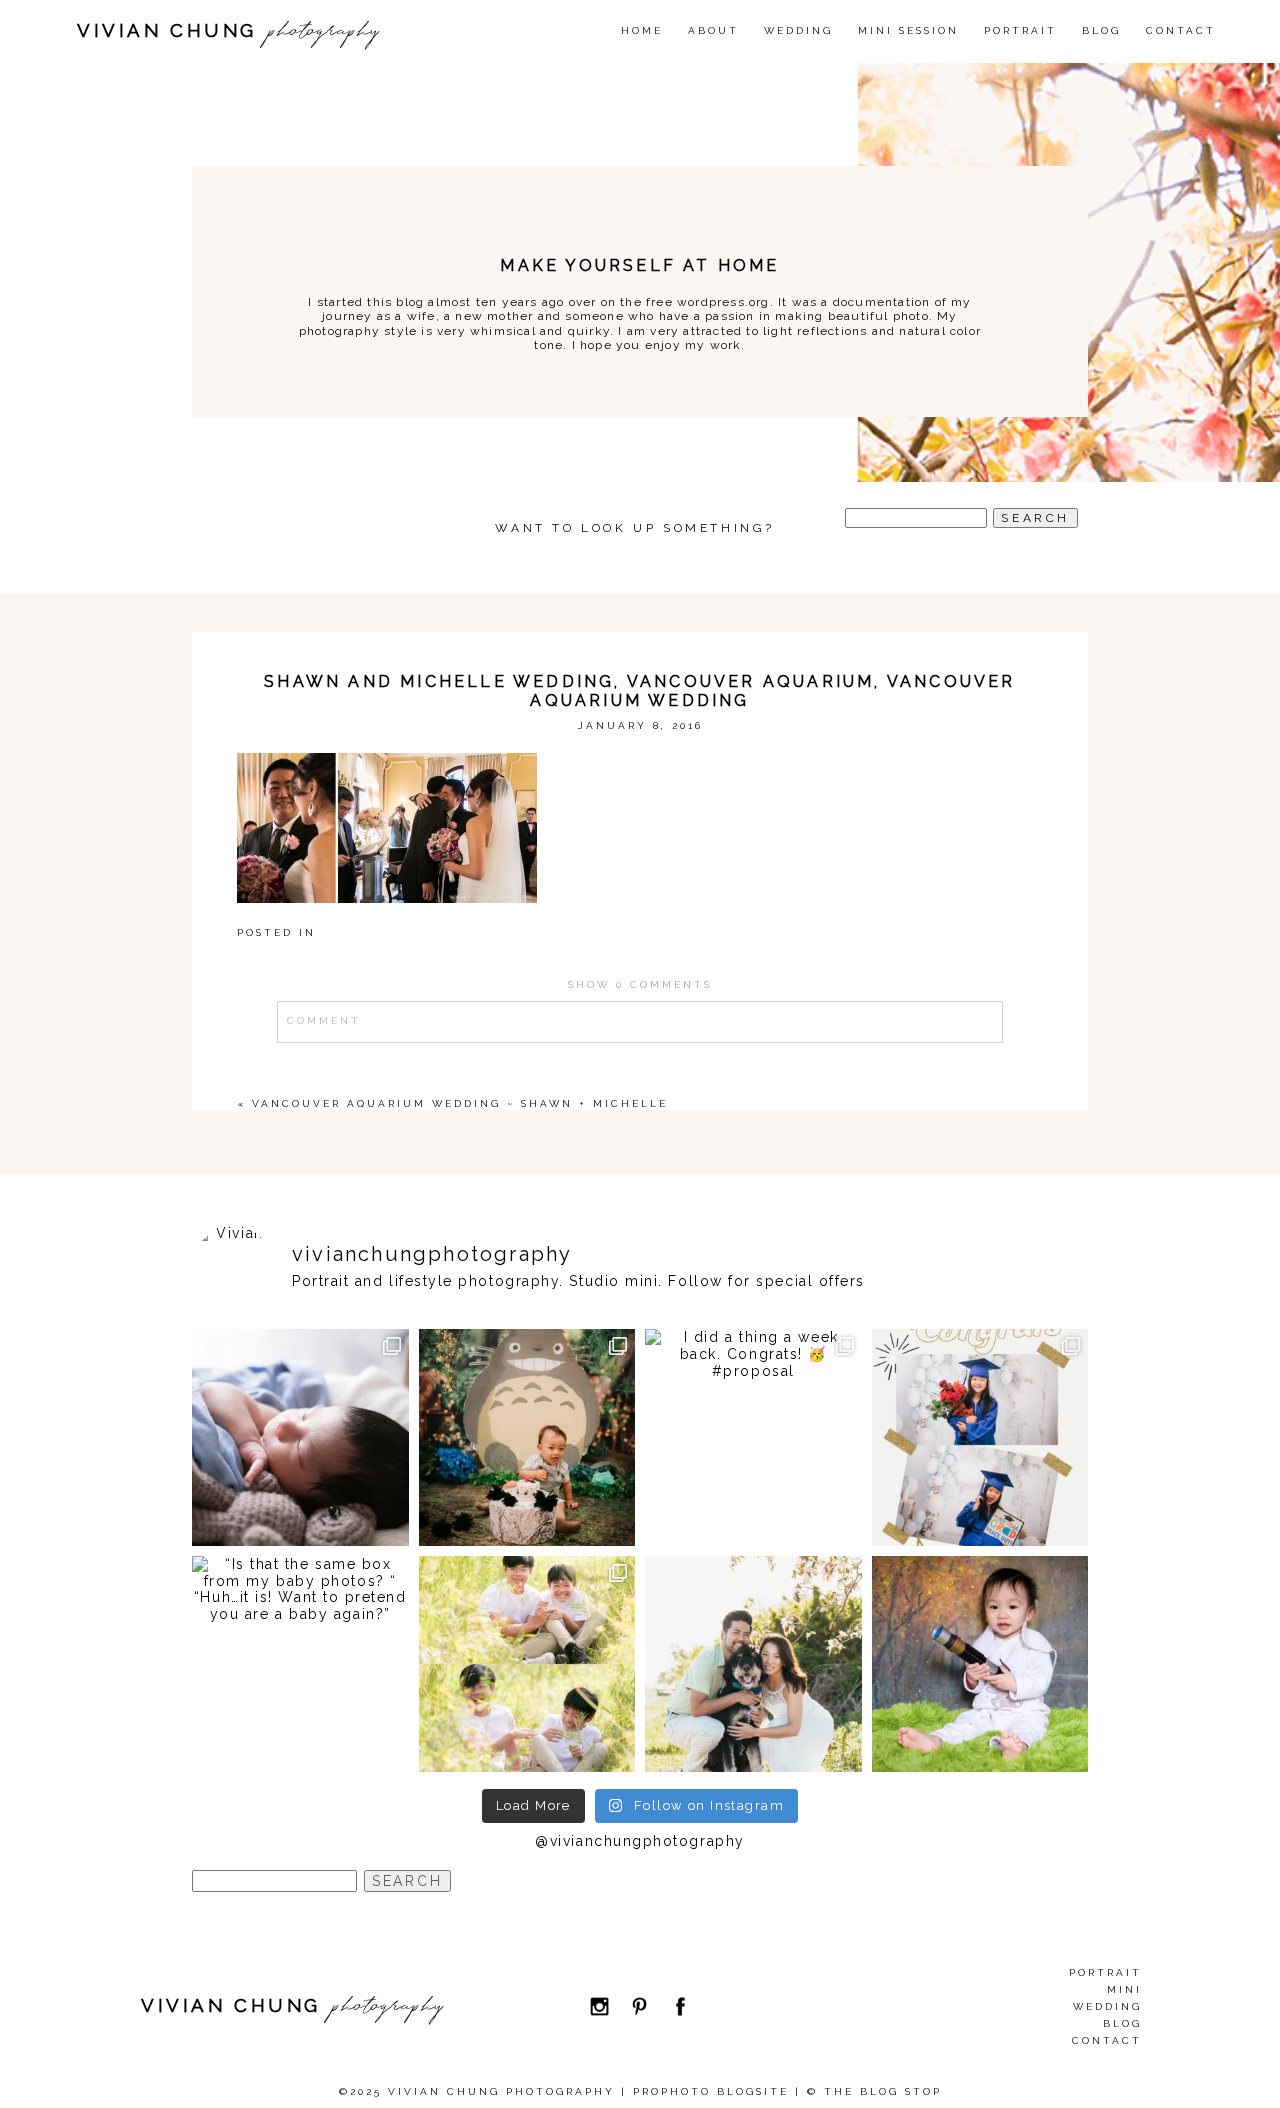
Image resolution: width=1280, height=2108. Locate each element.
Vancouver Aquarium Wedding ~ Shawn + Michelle (460, 1103)
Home (642, 30)
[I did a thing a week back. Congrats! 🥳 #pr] (753, 1437)
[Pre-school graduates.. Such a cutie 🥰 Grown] (980, 1437)
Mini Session (908, 30)
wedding (798, 30)
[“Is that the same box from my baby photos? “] (300, 1664)
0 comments (640, 984)
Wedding (1107, 2006)
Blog (1101, 30)
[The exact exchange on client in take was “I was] (527, 1437)
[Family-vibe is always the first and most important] (527, 1664)
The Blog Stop (883, 2091)
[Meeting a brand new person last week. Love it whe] (300, 1437)
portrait (1105, 1972)
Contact (1181, 30)
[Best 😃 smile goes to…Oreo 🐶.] (753, 1664)
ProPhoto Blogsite (711, 2091)
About (713, 30)
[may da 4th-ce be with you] (980, 1664)
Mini (1124, 1989)
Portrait (1020, 30)
